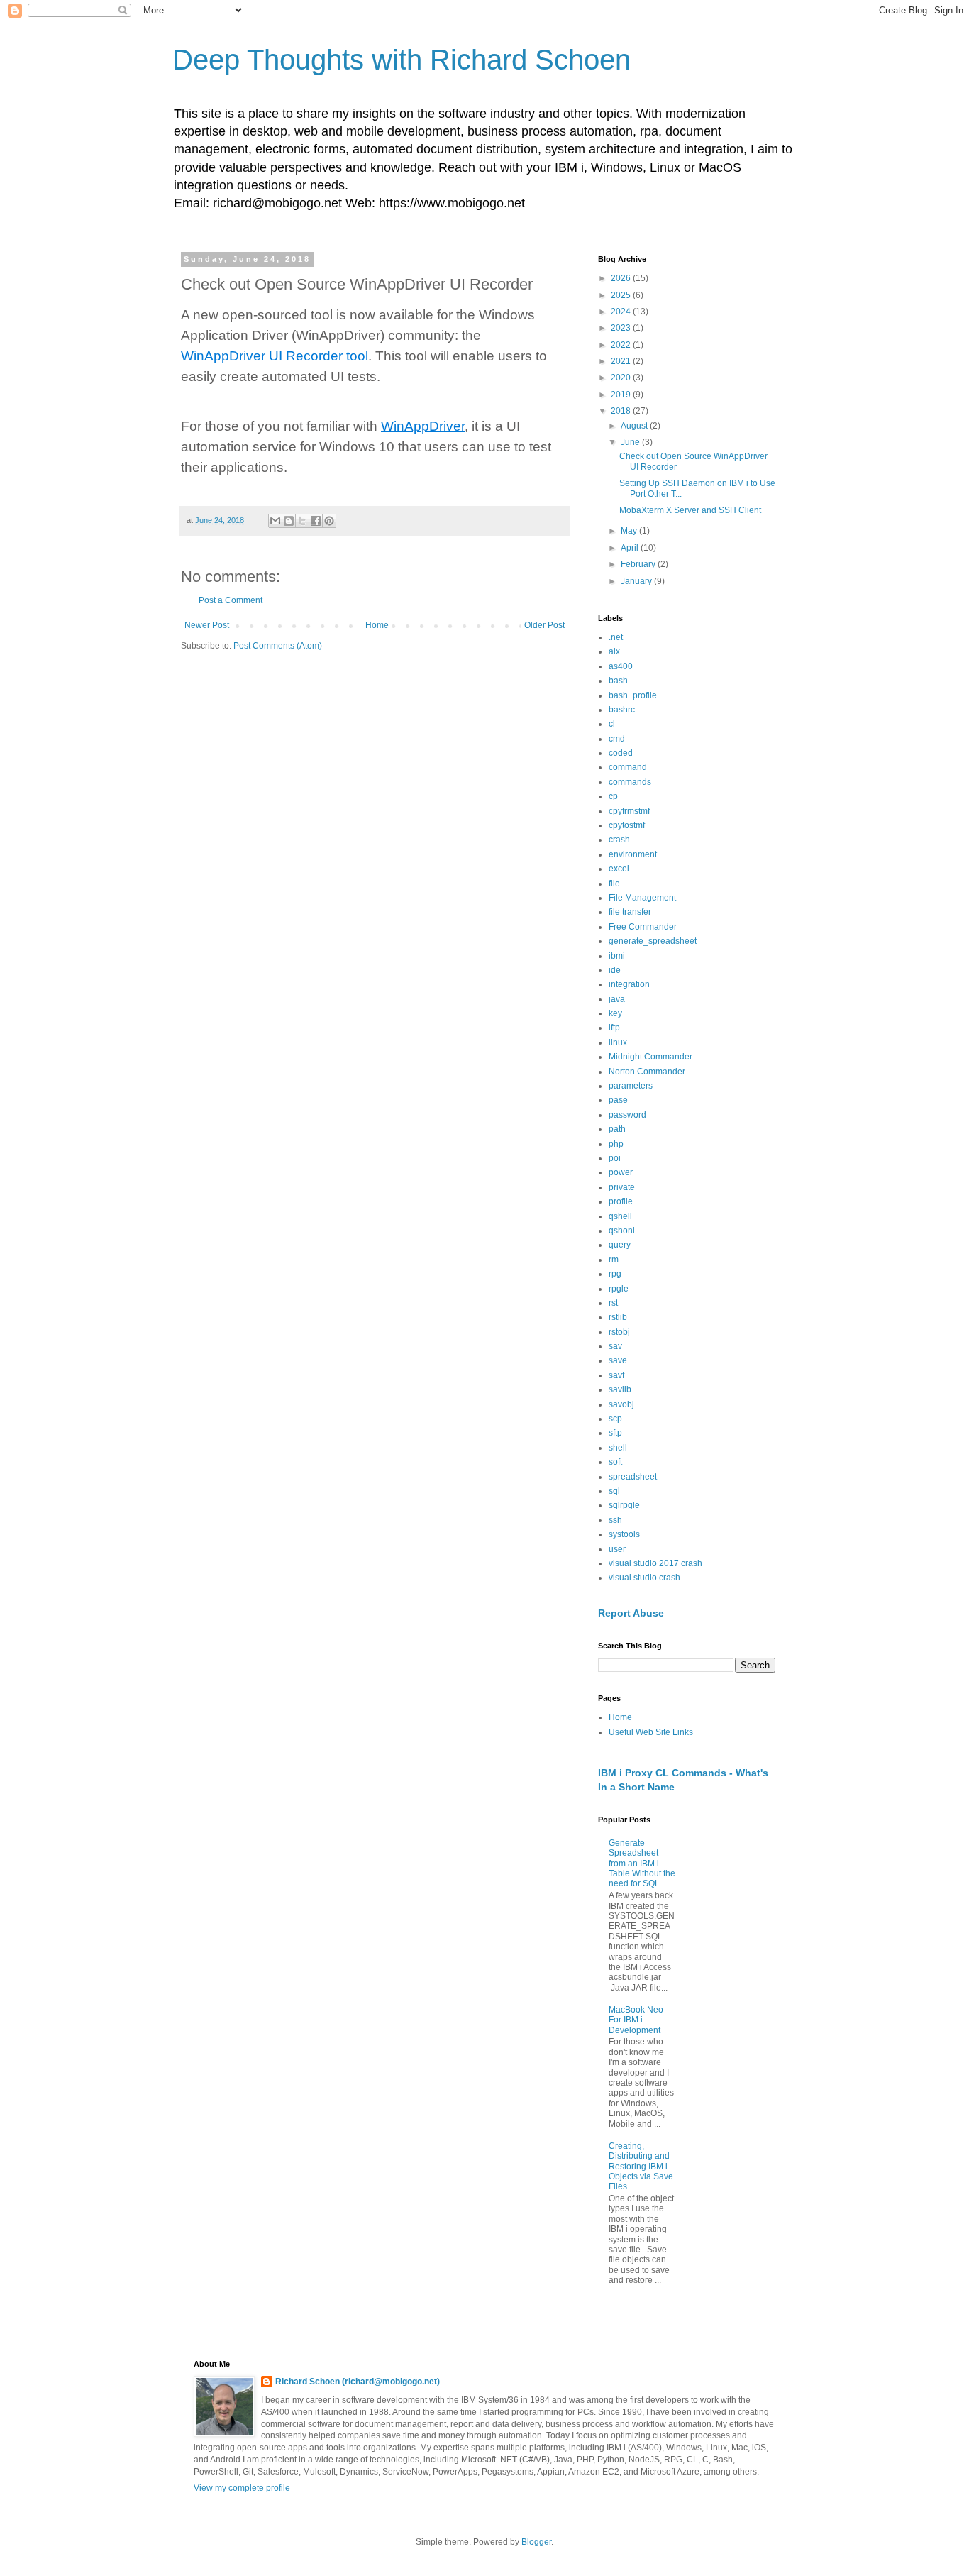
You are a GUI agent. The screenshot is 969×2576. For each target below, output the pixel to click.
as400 (621, 666)
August (635, 426)
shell (618, 1448)
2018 (622, 411)
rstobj (619, 1332)
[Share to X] (302, 521)
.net (616, 637)
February (639, 564)
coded (621, 753)
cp (613, 796)
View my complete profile (242, 2488)
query (620, 1245)
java (617, 999)
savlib (620, 1389)
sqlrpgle (624, 1505)
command (628, 767)
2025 (622, 295)
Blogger (536, 2542)
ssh (615, 1520)
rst (613, 1303)
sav (615, 1346)
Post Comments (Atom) (278, 646)
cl (612, 724)
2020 (622, 378)
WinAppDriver (423, 426)
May (630, 531)
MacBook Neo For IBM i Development (636, 2020)
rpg (615, 1274)
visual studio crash (644, 1578)
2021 (622, 361)
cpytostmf (627, 825)
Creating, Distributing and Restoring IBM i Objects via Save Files (641, 2167)
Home (377, 625)
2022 (622, 345)
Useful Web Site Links (651, 1732)
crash (619, 840)
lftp (614, 1028)
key (615, 1013)
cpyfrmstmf (629, 811)
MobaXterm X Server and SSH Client (690, 510)
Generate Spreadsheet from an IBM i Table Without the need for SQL (642, 1864)
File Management (642, 898)
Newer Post (207, 625)
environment (633, 854)
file (614, 884)
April (631, 548)
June (631, 442)
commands (630, 782)
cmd (617, 739)
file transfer (630, 912)
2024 (622, 312)
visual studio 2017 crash (655, 1563)
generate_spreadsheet (653, 941)
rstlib (618, 1317)
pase (618, 1100)
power (621, 1172)
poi (615, 1158)
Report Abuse (631, 1613)
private (622, 1187)
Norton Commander (647, 1072)
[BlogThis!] (289, 521)
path (617, 1129)
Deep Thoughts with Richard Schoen (402, 60)
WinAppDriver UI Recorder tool (275, 356)
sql (614, 1491)
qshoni (622, 1231)
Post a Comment (231, 600)
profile (621, 1201)
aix (614, 651)
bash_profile (633, 695)
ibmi (617, 956)
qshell (620, 1216)
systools (624, 1534)
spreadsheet (633, 1477)
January (637, 581)
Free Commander (643, 927)
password (627, 1115)
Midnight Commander (650, 1057)
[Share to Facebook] (316, 521)
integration (629, 984)
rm (614, 1260)
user (617, 1549)
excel (619, 869)
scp (615, 1419)
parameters (631, 1086)
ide (615, 970)
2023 (622, 328)
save (618, 1360)
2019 (622, 395)
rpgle (619, 1289)
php (616, 1144)
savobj (621, 1404)
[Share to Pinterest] (329, 521)
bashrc (622, 710)
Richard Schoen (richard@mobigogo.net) (358, 2382)
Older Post (544, 625)
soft (615, 1462)
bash (618, 681)
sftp (615, 1433)
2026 (622, 278)
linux (618, 1042)
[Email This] (275, 521)
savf (616, 1375)
